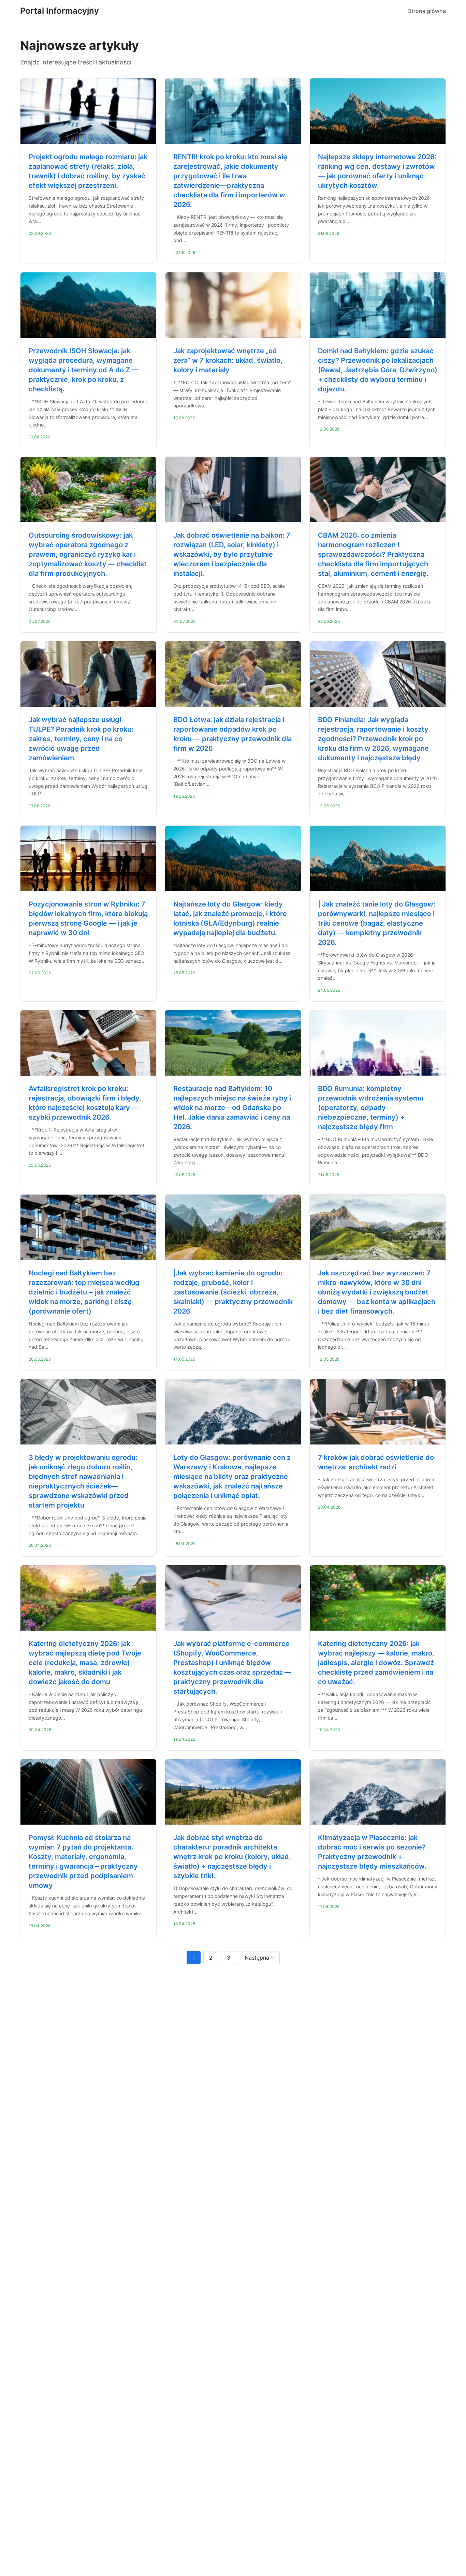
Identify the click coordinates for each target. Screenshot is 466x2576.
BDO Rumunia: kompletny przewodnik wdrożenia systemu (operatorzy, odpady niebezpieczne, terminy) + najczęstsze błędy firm (371, 1108)
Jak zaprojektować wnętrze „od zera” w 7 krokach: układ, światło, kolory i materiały (228, 360)
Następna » (259, 1958)
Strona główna (427, 11)
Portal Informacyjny (60, 11)
